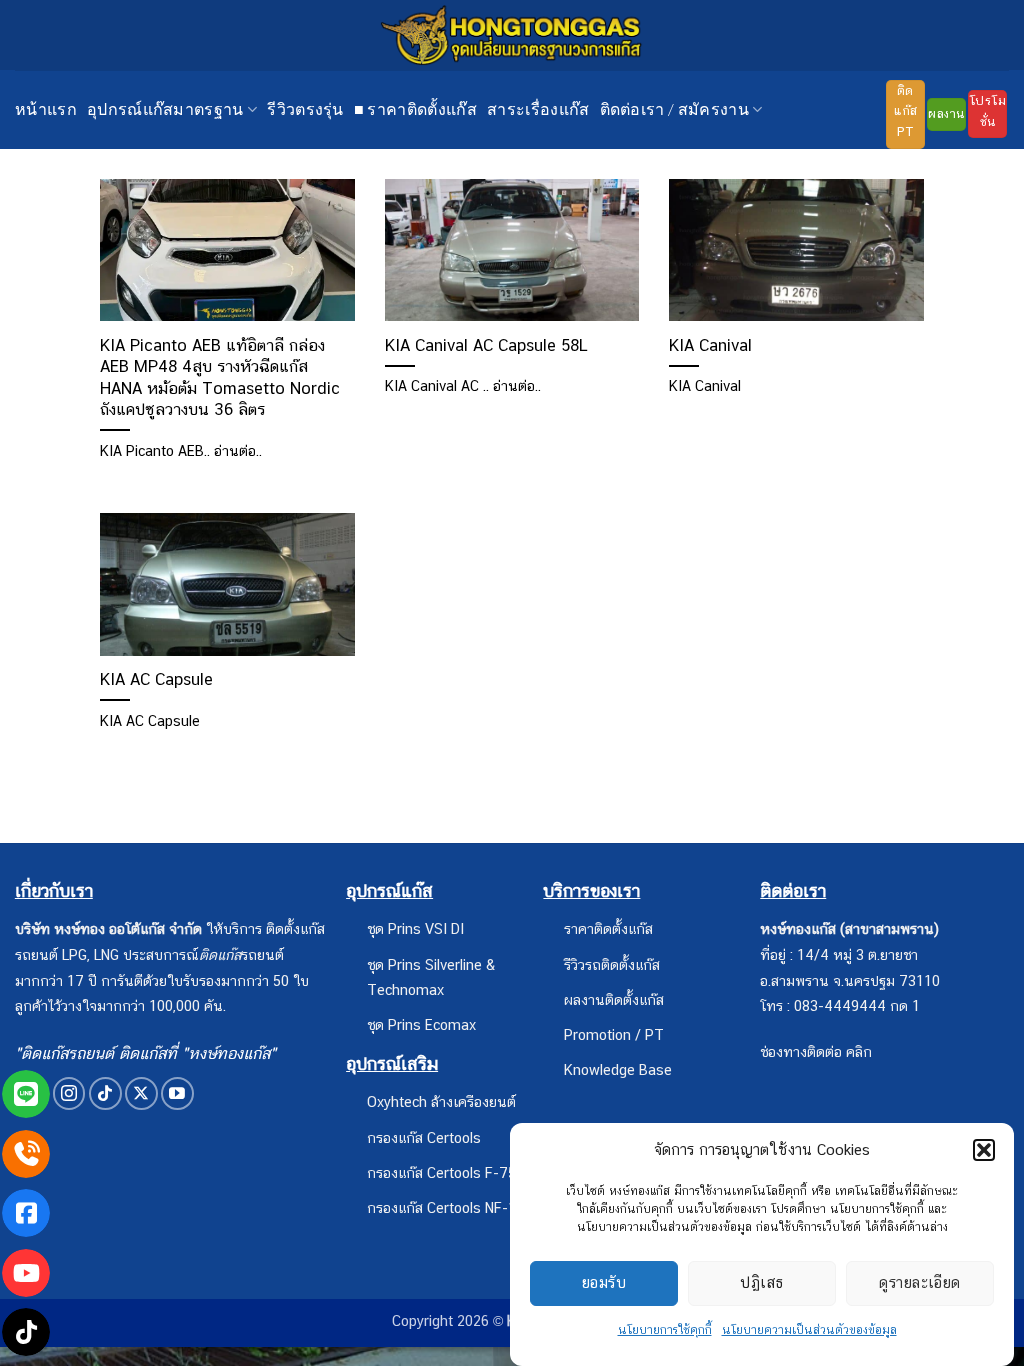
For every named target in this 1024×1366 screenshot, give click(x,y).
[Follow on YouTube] (177, 1093)
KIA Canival (710, 345)
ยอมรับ (604, 1282)
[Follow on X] (141, 1093)
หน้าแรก (46, 108)
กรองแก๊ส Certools (424, 1137)
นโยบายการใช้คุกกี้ (665, 1330)
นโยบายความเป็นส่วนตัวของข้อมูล (809, 1330)
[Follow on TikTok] (105, 1093)
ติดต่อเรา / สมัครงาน (674, 108)
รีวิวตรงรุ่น (305, 108)
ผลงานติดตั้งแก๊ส (614, 999)
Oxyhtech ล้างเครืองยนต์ (441, 1101)
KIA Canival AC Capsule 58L (486, 345)
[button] (984, 1150)
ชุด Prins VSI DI (415, 928)
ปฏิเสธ (761, 1282)
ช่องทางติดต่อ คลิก (816, 1051)
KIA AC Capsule (156, 679)
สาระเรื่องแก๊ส (538, 108)
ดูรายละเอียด (920, 1282)
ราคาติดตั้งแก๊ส (608, 928)
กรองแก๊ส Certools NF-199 (449, 1207)
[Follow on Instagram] (69, 1093)
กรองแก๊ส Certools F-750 (445, 1172)
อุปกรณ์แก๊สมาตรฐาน (165, 108)
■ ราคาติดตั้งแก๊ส (415, 108)
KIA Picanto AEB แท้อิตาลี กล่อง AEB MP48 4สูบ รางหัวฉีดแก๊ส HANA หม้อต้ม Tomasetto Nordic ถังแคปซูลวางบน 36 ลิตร (220, 377)
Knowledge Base (618, 1069)
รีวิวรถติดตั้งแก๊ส (612, 964)
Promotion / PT (614, 1034)
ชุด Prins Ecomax (421, 1024)
